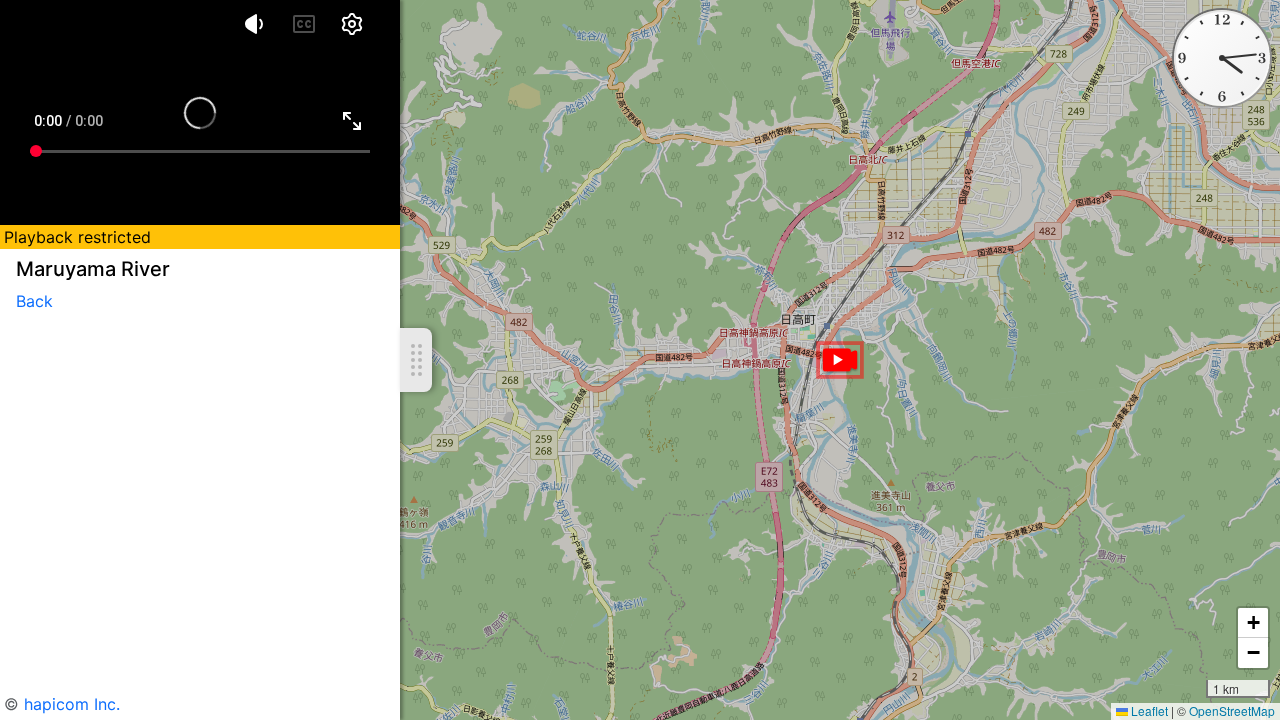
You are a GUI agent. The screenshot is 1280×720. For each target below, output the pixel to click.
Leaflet (1148, 710)
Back (34, 301)
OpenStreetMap (1232, 710)
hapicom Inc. (72, 704)
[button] (840, 360)
